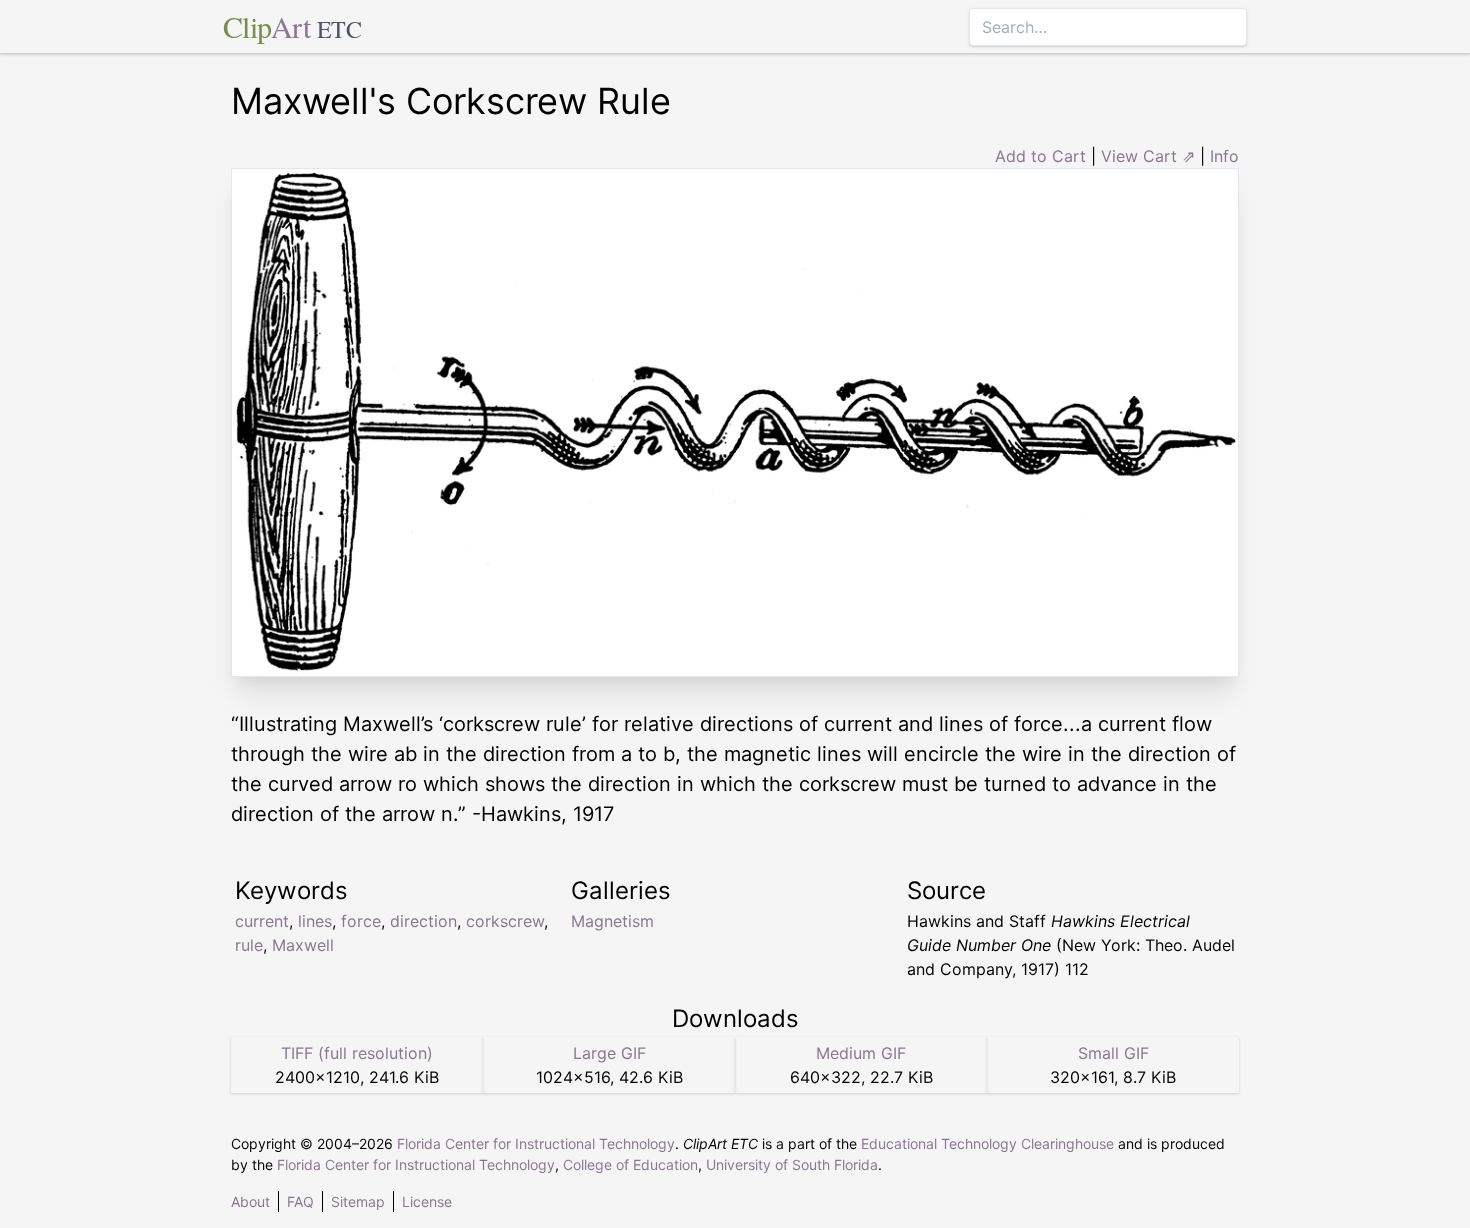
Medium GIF (861, 1053)
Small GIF (1113, 1053)
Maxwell (303, 945)
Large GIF (609, 1053)
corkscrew (505, 921)
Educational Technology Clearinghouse (987, 1143)
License (427, 1201)
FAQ (300, 1201)
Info (1224, 156)
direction (423, 921)
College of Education (630, 1164)
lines (315, 921)
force (361, 921)
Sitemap (358, 1201)
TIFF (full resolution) (357, 1053)
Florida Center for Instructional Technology (536, 1143)
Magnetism (612, 921)
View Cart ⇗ (1148, 156)
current (262, 921)
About (250, 1201)
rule (249, 945)
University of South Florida (792, 1164)
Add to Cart (1040, 156)
